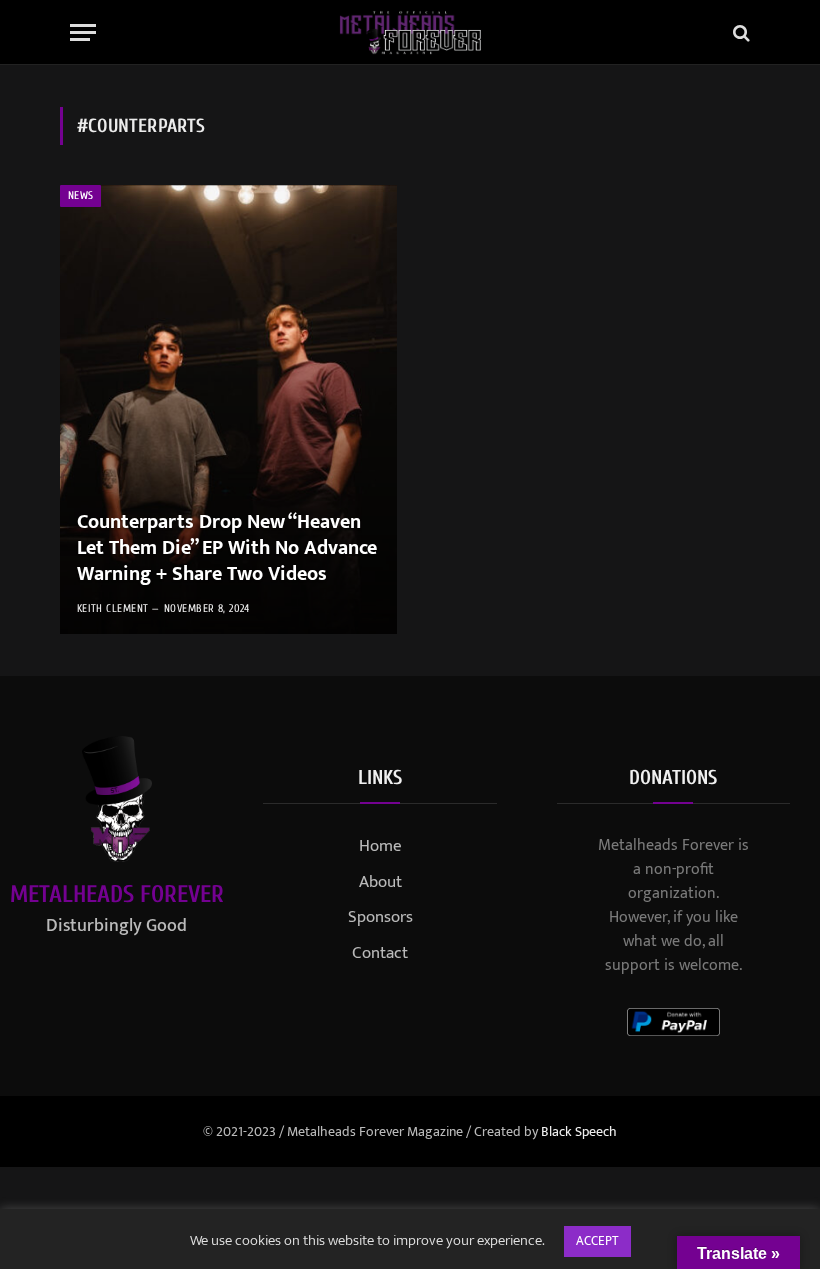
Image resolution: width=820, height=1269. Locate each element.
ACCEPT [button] (597, 1241)
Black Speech (579, 1131)
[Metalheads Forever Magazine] (410, 32)
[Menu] (83, 32)
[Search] (739, 32)
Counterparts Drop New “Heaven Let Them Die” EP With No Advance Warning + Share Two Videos (227, 548)
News (80, 195)
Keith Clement (113, 608)
